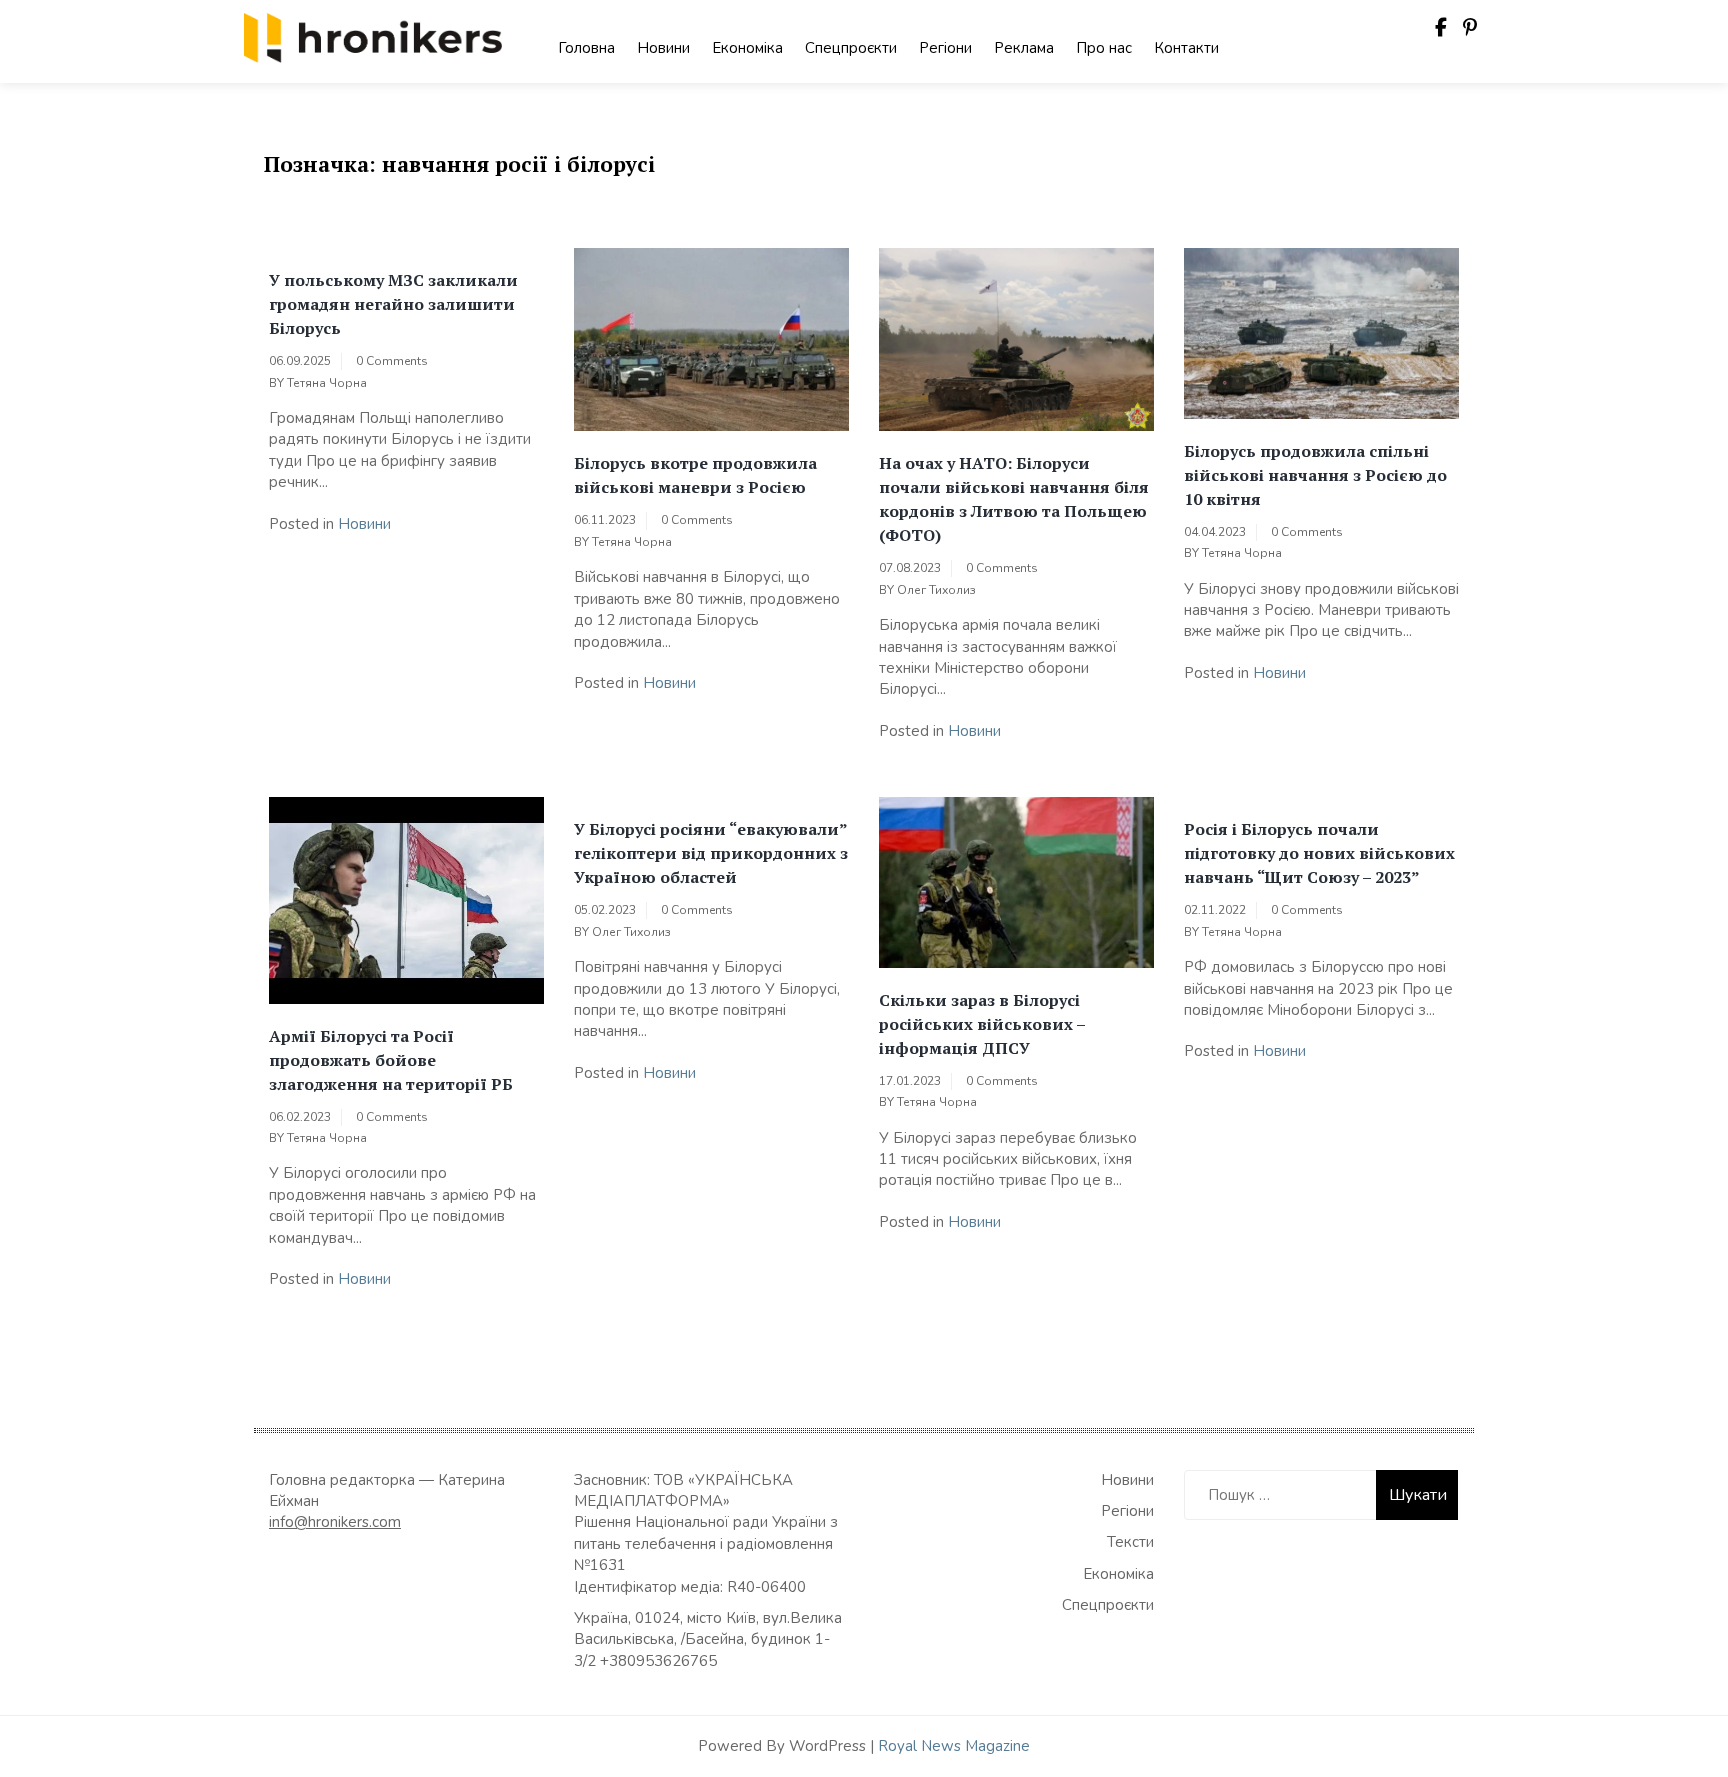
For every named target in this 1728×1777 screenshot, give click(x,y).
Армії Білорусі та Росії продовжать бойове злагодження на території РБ (391, 1060)
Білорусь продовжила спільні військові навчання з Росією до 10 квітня (1315, 475)
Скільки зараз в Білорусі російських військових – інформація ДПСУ (982, 1024)
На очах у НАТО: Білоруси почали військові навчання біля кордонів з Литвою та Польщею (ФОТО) (1014, 499)
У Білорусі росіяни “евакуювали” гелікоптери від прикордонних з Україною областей (711, 853)
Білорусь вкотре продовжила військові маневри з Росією (695, 475)
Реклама (1024, 48)
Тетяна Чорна (327, 383)
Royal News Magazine (954, 1746)
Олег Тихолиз (936, 590)
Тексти (1130, 1542)
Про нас (1104, 48)
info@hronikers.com (335, 1522)
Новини (663, 48)
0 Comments (392, 361)
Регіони (945, 48)
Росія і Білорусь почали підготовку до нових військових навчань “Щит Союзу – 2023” (1319, 853)
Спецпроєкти (851, 48)
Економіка (747, 48)
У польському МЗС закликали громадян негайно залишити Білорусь (393, 304)
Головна (586, 48)
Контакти (1186, 48)
